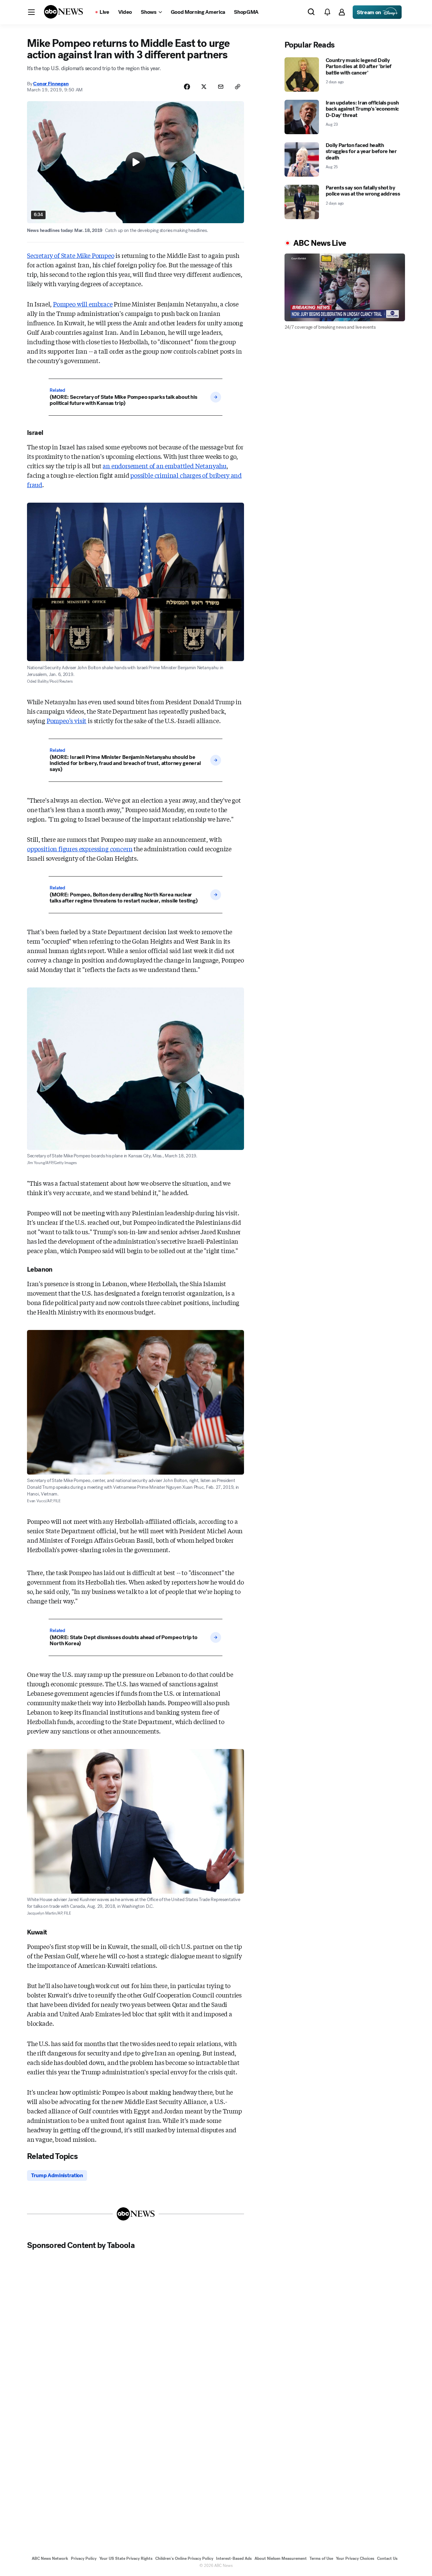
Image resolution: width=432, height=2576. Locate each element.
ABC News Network (50, 2558)
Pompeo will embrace (83, 304)
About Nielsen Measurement (281, 2558)
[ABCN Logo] (63, 12)
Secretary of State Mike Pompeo (71, 255)
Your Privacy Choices (355, 2558)
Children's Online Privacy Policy (184, 2558)
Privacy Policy (84, 2558)
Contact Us (387, 2558)
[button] (31, 12)
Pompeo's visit (66, 720)
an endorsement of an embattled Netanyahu (165, 466)
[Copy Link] (238, 87)
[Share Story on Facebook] (187, 87)
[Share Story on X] (204, 87)
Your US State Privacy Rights (126, 2558)
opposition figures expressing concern (80, 849)
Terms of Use (321, 2558)
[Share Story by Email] (221, 87)
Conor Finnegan (51, 84)
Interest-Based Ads (234, 2558)
